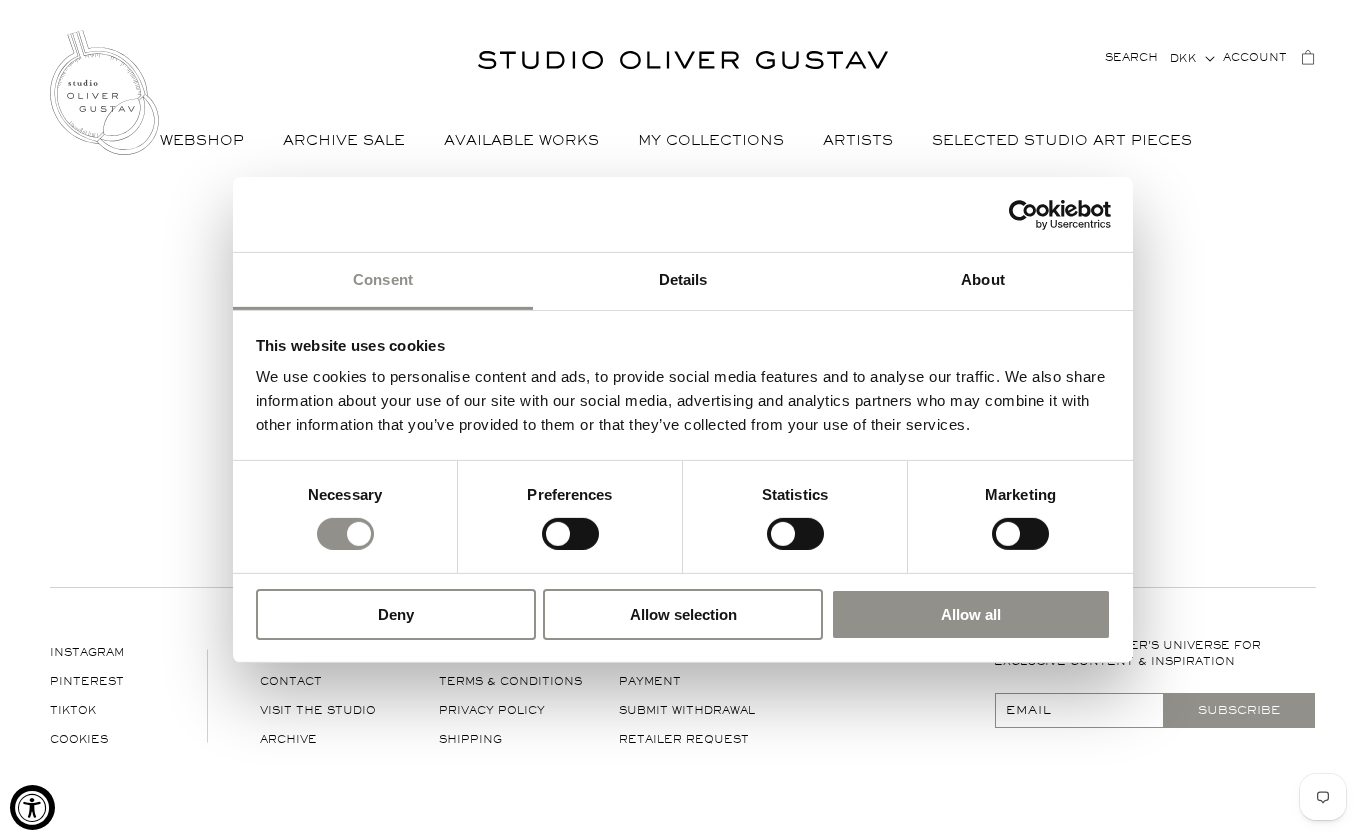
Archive (288, 739)
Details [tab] (683, 279)
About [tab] (983, 279)
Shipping (470, 739)
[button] (209, 141)
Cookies (79, 739)
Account (1255, 57)
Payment (650, 681)
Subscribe (1239, 710)
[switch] (570, 533)
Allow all (971, 614)
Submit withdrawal (687, 710)
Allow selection (683, 614)
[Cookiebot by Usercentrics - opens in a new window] (1023, 214)
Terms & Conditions (510, 681)
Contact (291, 681)
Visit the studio (318, 710)
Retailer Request (684, 739)
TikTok (73, 710)
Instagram (87, 652)
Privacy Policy (492, 710)
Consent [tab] (383, 279)
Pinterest (87, 681)
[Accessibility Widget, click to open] (32, 807)
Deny (396, 614)
